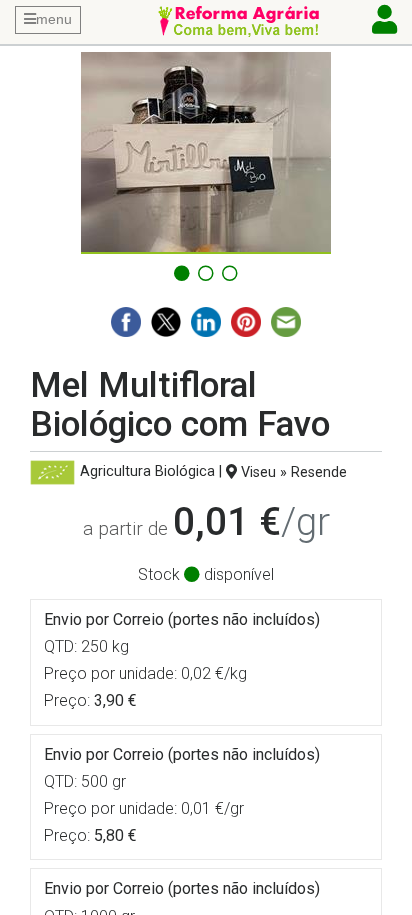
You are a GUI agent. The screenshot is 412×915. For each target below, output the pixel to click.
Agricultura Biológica (147, 472)
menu (54, 19)
